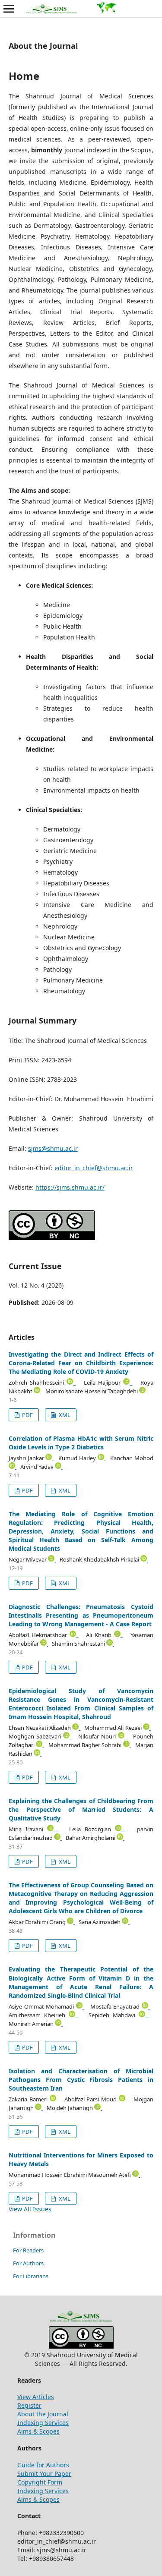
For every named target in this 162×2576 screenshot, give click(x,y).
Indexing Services (43, 2423)
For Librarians (31, 2276)
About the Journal (43, 2414)
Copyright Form (40, 2482)
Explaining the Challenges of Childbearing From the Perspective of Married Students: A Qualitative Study (81, 1809)
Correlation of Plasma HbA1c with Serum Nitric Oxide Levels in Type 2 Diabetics (81, 1443)
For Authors (28, 2263)
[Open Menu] (9, 9)
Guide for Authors (43, 2465)
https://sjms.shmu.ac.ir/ (70, 1187)
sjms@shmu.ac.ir (53, 1148)
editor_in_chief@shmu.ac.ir (94, 1168)
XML (64, 1415)
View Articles (36, 2397)
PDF (27, 1415)
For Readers (28, 2250)
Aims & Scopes (38, 2431)
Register (29, 2405)
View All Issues (30, 2209)
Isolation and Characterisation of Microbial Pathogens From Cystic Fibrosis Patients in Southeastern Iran (81, 2080)
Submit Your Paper (44, 2474)
